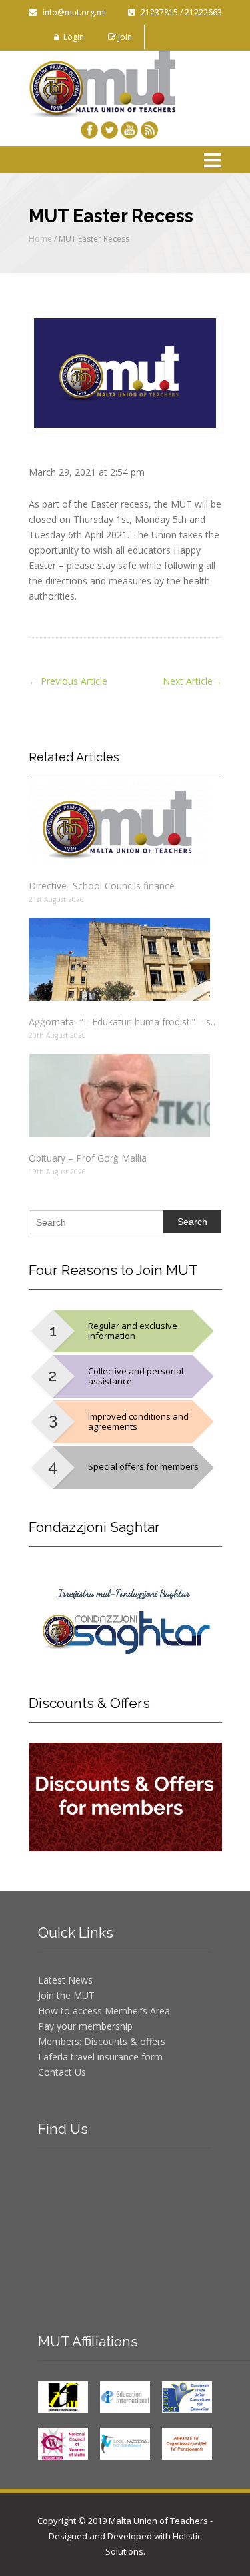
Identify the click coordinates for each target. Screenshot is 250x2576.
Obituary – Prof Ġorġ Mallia (88, 1158)
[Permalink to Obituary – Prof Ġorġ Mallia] (125, 1096)
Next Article (192, 681)
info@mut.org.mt (72, 12)
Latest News (65, 1980)
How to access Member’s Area (104, 2011)
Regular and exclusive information (133, 1331)
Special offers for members (143, 1466)
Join (124, 37)
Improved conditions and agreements (138, 1421)
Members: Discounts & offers (102, 2041)
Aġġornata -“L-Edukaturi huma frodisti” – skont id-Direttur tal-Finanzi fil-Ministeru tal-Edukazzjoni (125, 1022)
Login (72, 37)
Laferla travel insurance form (100, 2057)
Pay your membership (85, 2026)
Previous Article (68, 681)
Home (40, 239)
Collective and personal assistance (136, 1376)
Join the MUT (66, 1995)
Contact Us (62, 2072)
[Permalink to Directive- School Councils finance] (125, 823)
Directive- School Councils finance (102, 886)
